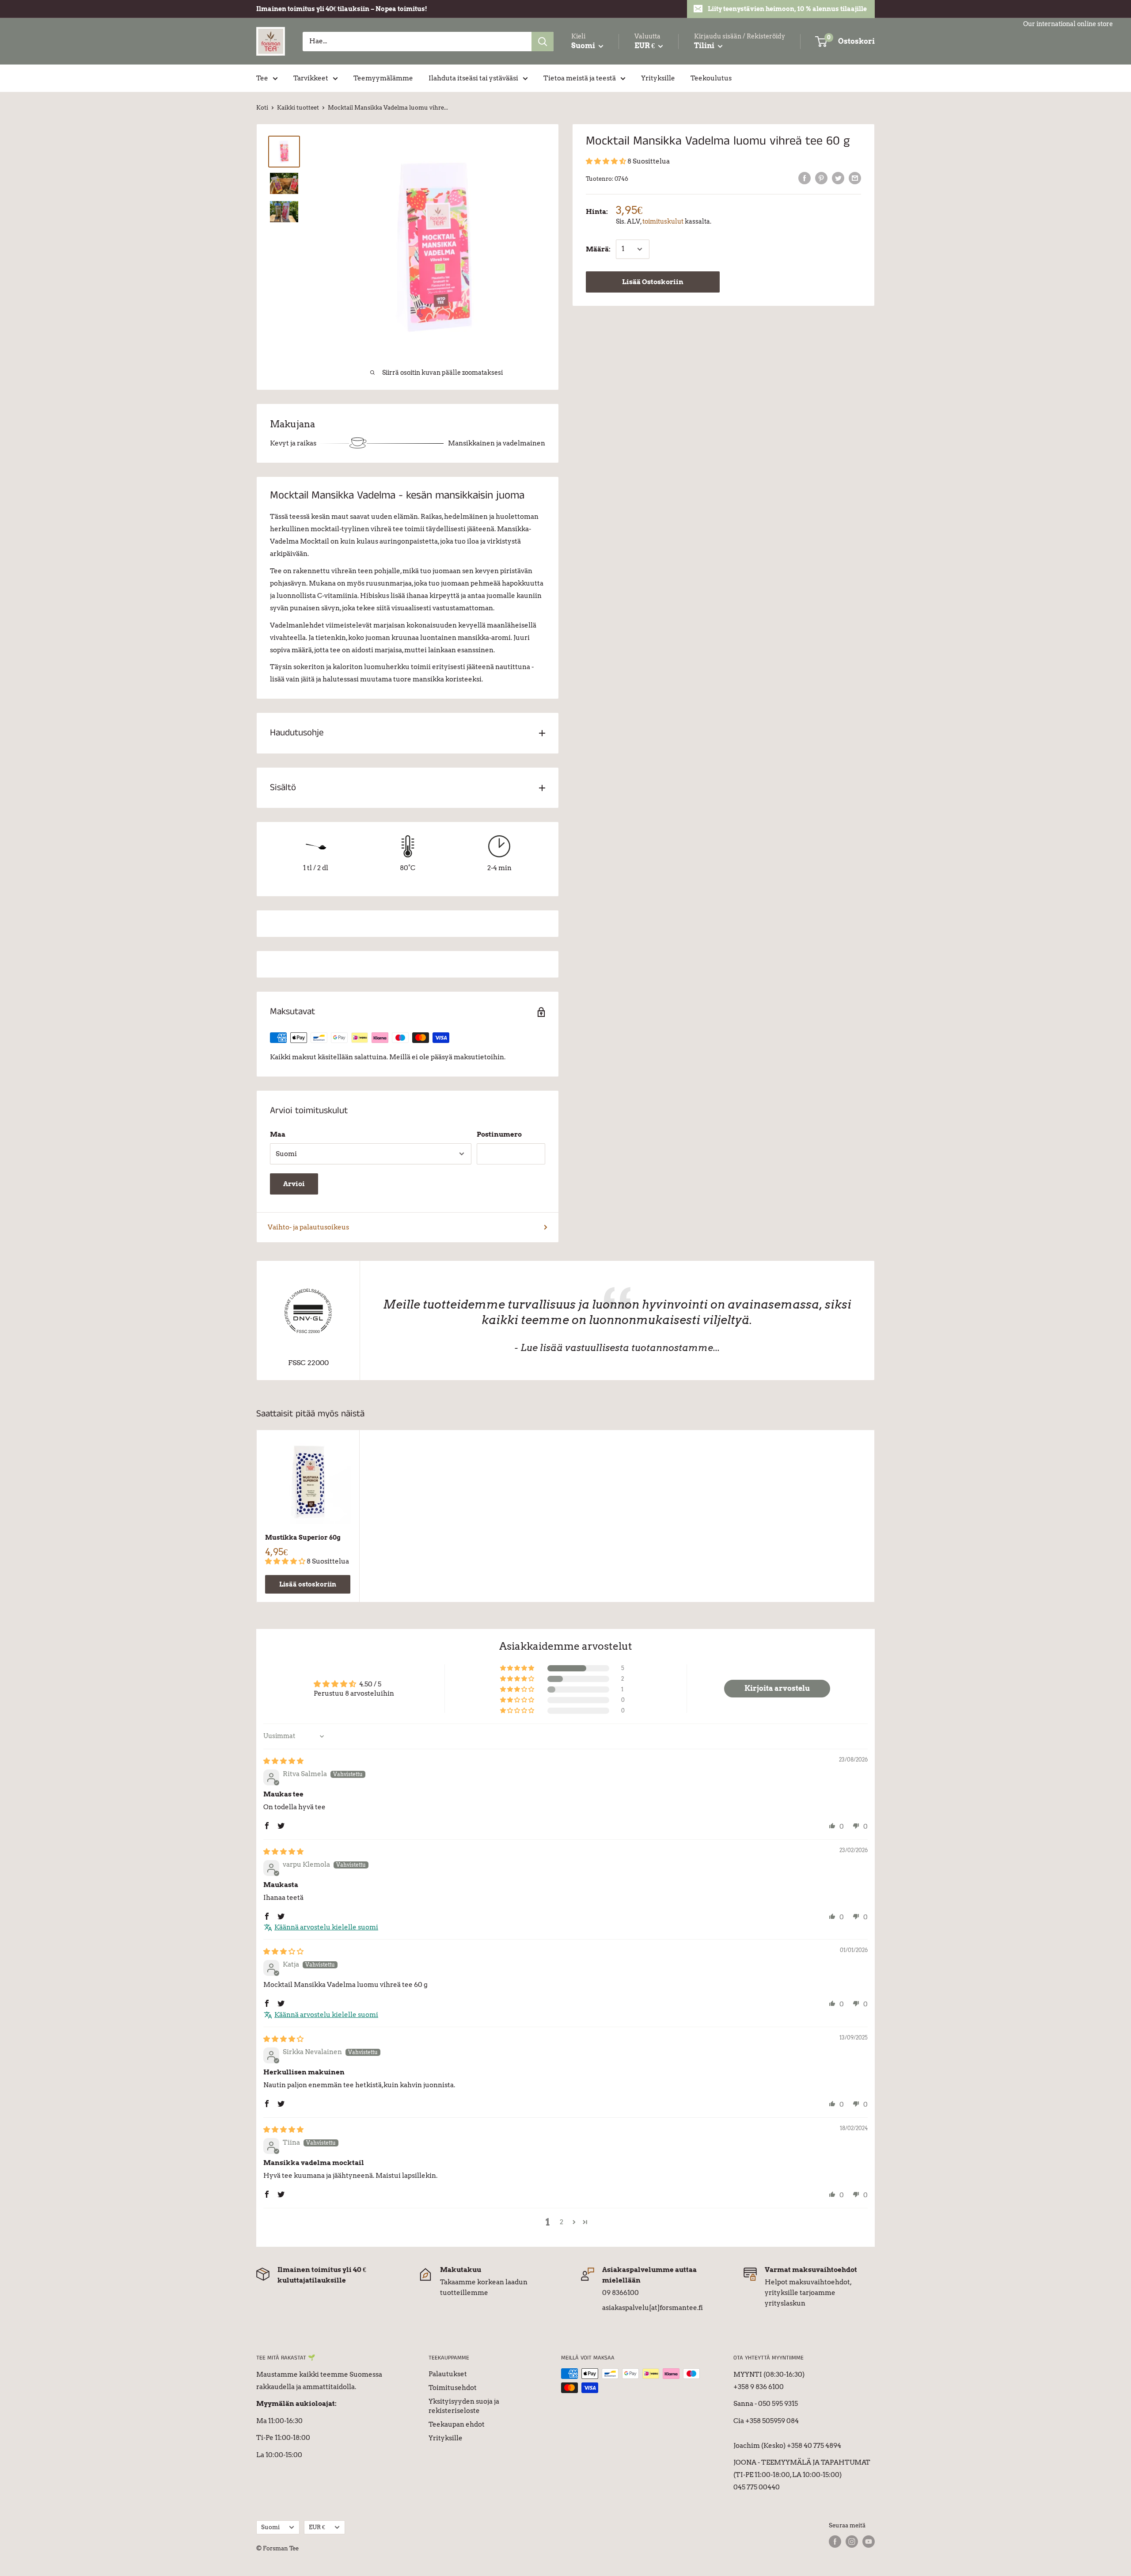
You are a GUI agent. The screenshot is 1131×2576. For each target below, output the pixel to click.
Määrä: (598, 249)
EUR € (317, 2527)
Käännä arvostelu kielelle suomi (326, 1927)
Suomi (270, 2527)
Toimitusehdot (453, 2388)
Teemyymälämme (383, 78)
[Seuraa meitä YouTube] (869, 2542)
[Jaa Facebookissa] (805, 178)
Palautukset (448, 2374)
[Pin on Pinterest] (821, 178)
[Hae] (543, 42)
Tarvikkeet (311, 78)
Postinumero (499, 1134)
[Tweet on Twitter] (838, 178)
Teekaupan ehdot (457, 2424)
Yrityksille (658, 78)
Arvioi (294, 1184)
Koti (262, 108)
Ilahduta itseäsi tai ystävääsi (473, 78)
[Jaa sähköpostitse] (855, 178)
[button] (607, 161)
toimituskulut (663, 221)
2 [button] (562, 2222)
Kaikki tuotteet (298, 108)
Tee (262, 78)
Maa (278, 1134)
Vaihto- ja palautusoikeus (308, 1227)
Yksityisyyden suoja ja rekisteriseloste (464, 2406)
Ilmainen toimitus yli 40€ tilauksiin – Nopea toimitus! (342, 9)
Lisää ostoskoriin (308, 1584)
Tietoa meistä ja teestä (580, 78)
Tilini (705, 46)
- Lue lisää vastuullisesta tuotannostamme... (617, 1348)
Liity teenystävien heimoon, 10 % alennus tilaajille (787, 9)
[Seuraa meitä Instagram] (852, 2542)
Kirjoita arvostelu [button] (777, 1688)
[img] (283, 1761)
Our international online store (1068, 24)
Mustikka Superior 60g (303, 1537)
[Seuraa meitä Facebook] (835, 2542)
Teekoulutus (711, 78)
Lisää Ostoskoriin (653, 282)
